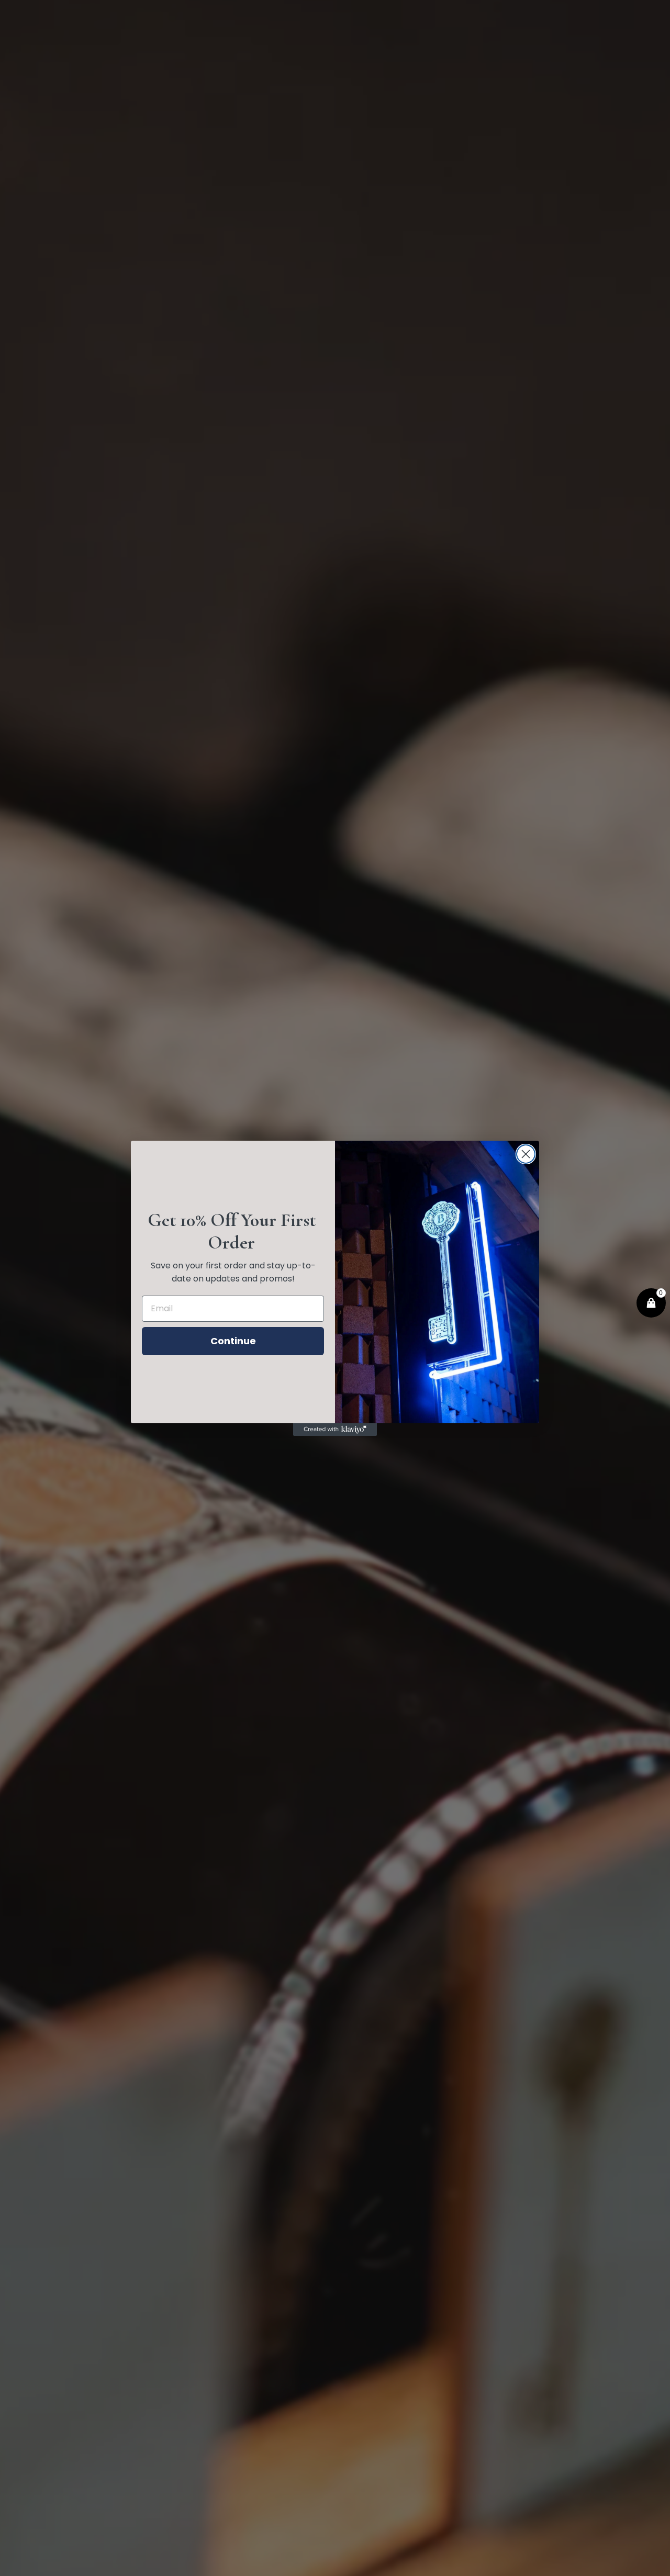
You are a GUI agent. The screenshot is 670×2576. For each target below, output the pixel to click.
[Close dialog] (526, 1154)
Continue (233, 1341)
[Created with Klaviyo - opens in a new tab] (335, 1430)
